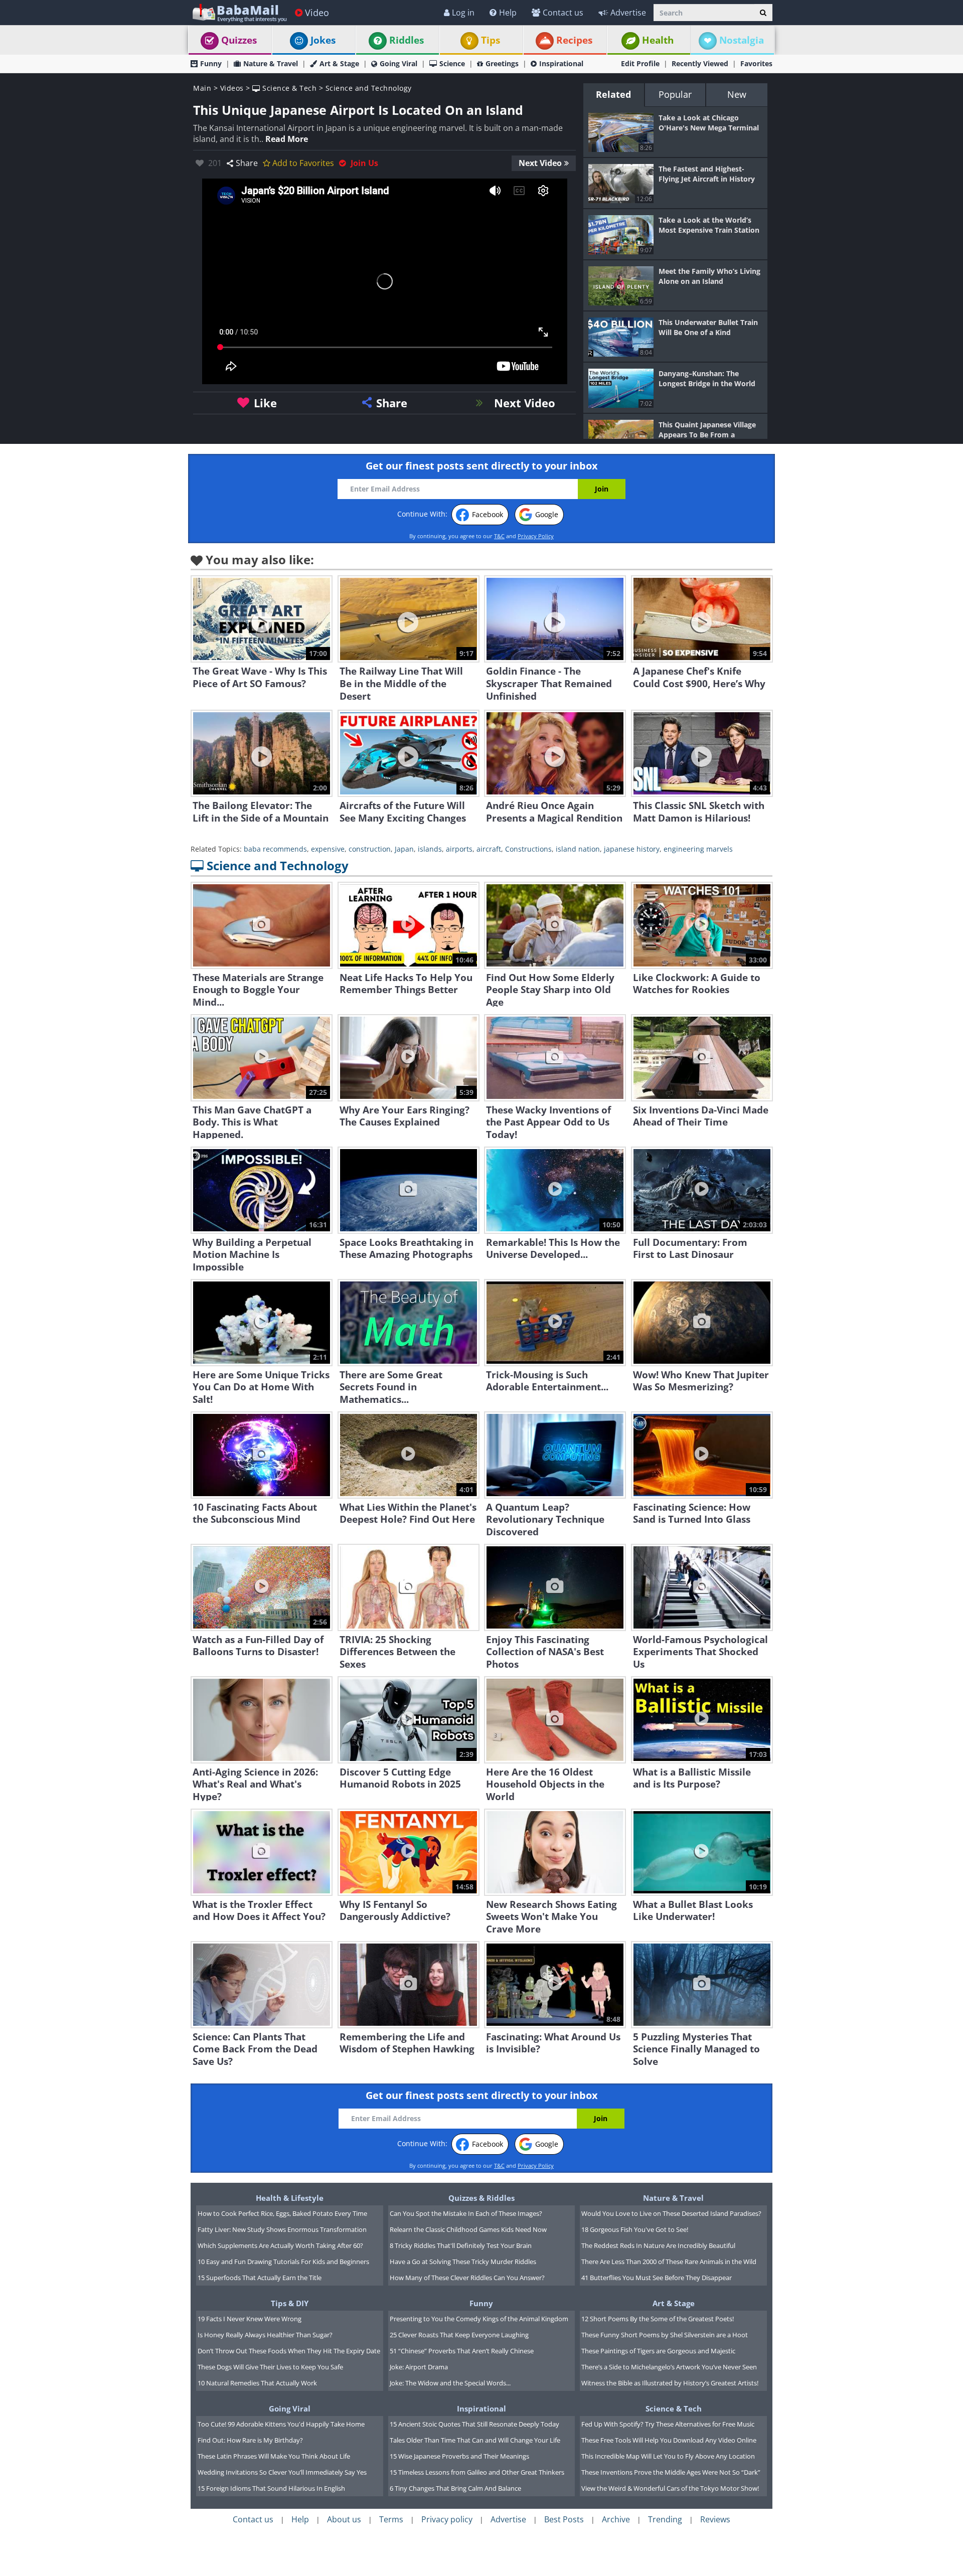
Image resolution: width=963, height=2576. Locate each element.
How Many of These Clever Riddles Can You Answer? (467, 2278)
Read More (287, 139)
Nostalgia (742, 40)
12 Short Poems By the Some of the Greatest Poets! (658, 2319)
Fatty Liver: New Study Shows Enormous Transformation (282, 2229)
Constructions (528, 849)
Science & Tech (288, 88)
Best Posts (564, 2519)
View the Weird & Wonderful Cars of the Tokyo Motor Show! (670, 2488)
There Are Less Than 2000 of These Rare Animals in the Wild (669, 2262)
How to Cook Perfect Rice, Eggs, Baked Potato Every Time (282, 2213)
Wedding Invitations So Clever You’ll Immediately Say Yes (282, 2472)
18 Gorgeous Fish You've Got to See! (635, 2229)
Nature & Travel (271, 63)
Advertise (628, 13)
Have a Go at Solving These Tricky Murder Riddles (463, 2262)
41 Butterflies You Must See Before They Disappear (657, 2278)
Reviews (715, 2519)
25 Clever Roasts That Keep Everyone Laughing (459, 2335)
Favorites (756, 63)
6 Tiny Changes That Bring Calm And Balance (455, 2488)
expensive (328, 849)
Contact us (563, 13)
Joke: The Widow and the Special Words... (450, 2383)
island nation (578, 849)
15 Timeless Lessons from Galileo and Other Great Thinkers (477, 2472)
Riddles (407, 40)
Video (317, 13)
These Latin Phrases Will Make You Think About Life (274, 2456)
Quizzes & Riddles (481, 2198)
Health (658, 40)
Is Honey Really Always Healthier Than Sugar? (265, 2335)
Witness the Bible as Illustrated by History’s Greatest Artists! (670, 2383)
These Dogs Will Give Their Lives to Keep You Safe (270, 2367)
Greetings (502, 63)
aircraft (489, 849)
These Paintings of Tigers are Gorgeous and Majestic (658, 2351)
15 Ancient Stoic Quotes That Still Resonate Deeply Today (474, 2424)
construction (370, 849)
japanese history (632, 849)
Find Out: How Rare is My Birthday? (250, 2440)
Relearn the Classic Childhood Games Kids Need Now (468, 2229)
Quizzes (239, 40)
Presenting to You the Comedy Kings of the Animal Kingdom (479, 2319)
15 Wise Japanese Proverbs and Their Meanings (459, 2456)
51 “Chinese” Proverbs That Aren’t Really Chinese (462, 2351)
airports (459, 849)
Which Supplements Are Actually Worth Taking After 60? (280, 2245)
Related (613, 94)
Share (247, 163)
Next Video (540, 163)
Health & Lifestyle (290, 2198)
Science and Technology (369, 88)
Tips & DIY (290, 2303)
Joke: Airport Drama (419, 2367)
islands (430, 849)
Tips (491, 40)
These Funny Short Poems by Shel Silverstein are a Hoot (665, 2335)
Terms (391, 2519)
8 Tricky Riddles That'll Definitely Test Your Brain (461, 2245)
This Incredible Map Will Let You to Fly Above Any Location (668, 2456)
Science (452, 63)
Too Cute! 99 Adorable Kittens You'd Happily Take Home (281, 2424)
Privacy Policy (536, 536)
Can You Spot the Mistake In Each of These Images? (466, 2213)
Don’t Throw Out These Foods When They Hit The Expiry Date (289, 2351)
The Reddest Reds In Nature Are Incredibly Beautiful (658, 2245)
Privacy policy (447, 2519)
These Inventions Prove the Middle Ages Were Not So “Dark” (671, 2472)
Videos (232, 88)
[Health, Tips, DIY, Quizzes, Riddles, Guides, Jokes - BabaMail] (239, 12)
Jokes (323, 40)
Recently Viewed (700, 63)
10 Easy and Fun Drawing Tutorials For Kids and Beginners (283, 2262)
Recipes (574, 40)
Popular (675, 94)
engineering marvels (698, 849)
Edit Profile (640, 63)
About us (344, 2519)
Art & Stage (339, 63)
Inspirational (561, 63)
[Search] (763, 13)
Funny (211, 63)
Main (202, 88)
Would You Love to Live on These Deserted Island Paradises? (671, 2213)
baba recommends (275, 849)
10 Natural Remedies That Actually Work (257, 2383)
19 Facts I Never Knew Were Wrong (250, 2319)
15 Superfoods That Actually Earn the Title (260, 2278)
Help (508, 13)
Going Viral (398, 63)
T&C (499, 536)
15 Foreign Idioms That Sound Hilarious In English (271, 2488)
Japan (404, 849)
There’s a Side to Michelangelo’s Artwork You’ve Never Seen (669, 2367)
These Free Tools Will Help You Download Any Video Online (669, 2440)
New (737, 94)
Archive (616, 2519)
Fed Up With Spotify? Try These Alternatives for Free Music (668, 2424)
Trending (665, 2519)
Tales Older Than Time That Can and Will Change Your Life (475, 2440)
